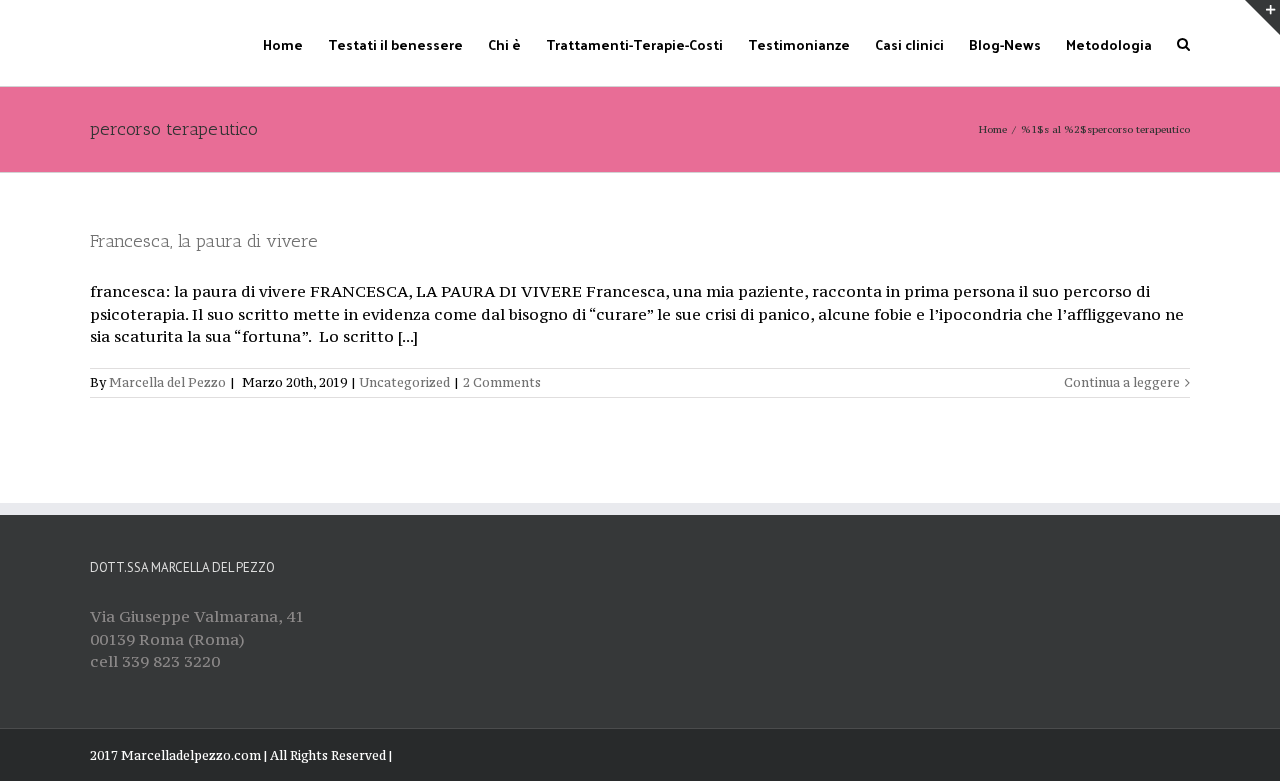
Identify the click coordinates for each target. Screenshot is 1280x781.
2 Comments (502, 382)
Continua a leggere (1122, 382)
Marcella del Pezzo (167, 382)
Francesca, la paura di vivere (204, 241)
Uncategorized (405, 382)
